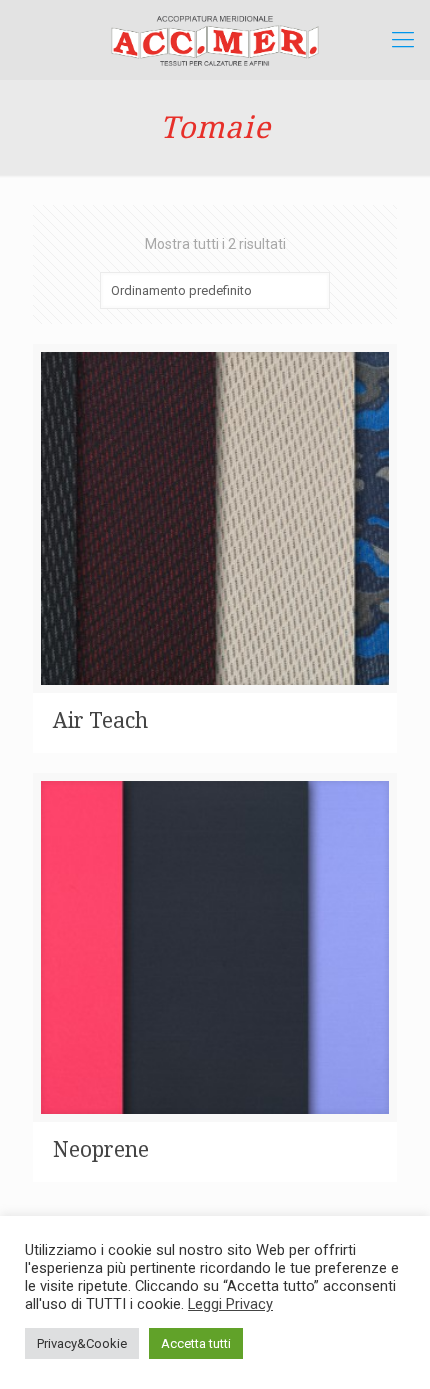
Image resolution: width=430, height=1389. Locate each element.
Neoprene (101, 1149)
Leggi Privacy (230, 1304)
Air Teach (100, 720)
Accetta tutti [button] (196, 1343)
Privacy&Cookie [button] (82, 1343)
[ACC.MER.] (215, 40)
